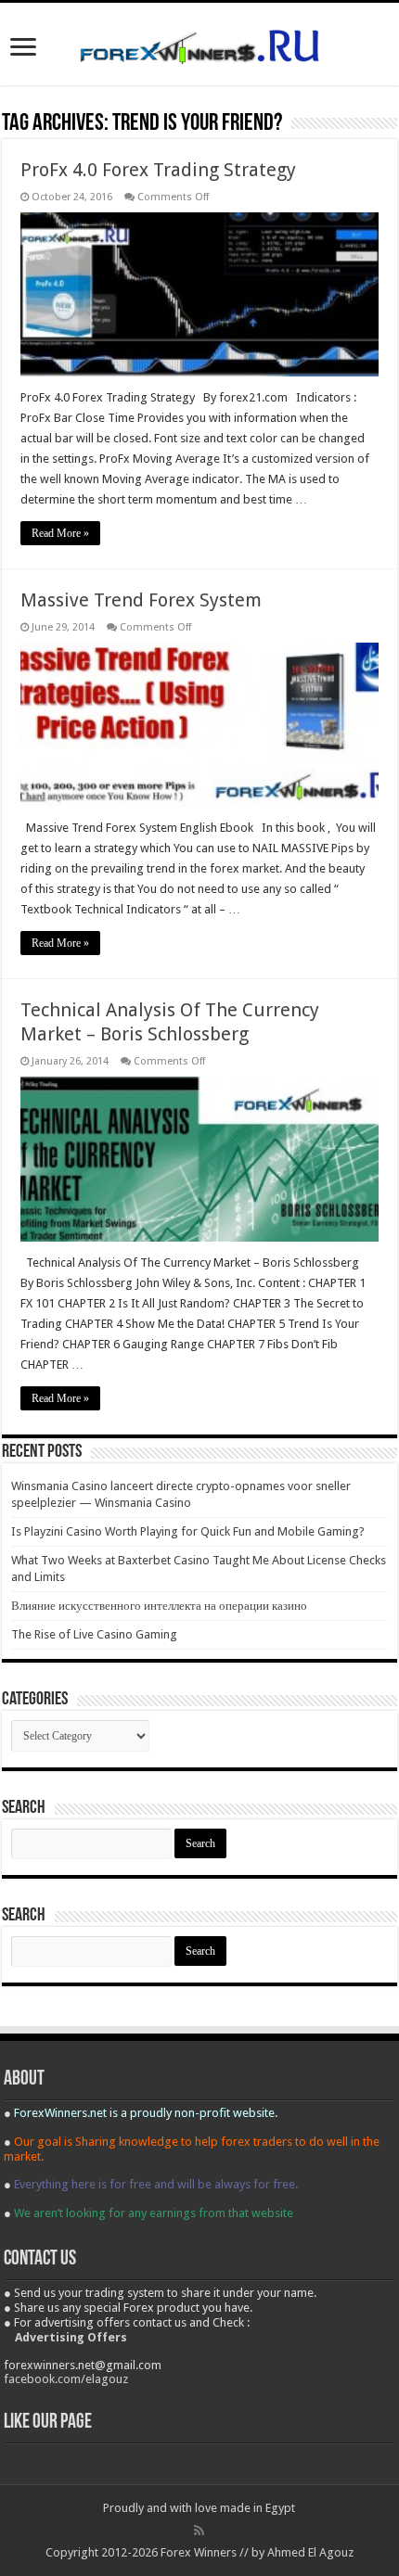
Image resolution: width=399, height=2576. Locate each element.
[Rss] (199, 2531)
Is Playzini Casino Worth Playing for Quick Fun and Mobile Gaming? (188, 1531)
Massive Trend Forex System (141, 600)
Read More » (60, 533)
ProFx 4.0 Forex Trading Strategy (158, 170)
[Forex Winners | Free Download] (199, 44)
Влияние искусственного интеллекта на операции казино (159, 1606)
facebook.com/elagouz (66, 2379)
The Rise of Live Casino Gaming (94, 1634)
